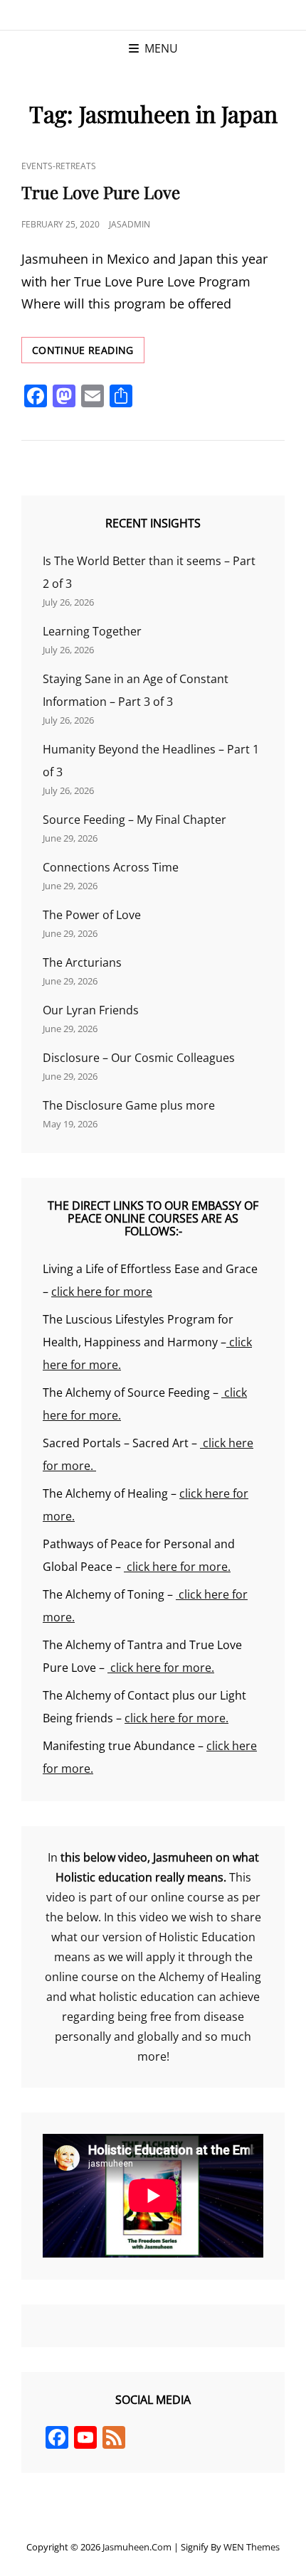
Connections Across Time (111, 867)
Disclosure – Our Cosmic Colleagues (139, 1058)
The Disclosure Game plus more (129, 1105)
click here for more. (177, 1567)
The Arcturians (82, 962)
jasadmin (130, 224)
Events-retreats (59, 166)
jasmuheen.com (137, 2547)
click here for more (102, 1292)
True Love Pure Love (101, 192)
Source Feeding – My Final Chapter (134, 820)
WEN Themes (252, 2547)
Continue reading (88, 353)
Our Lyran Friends (91, 1010)
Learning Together (92, 631)
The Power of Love (92, 915)
